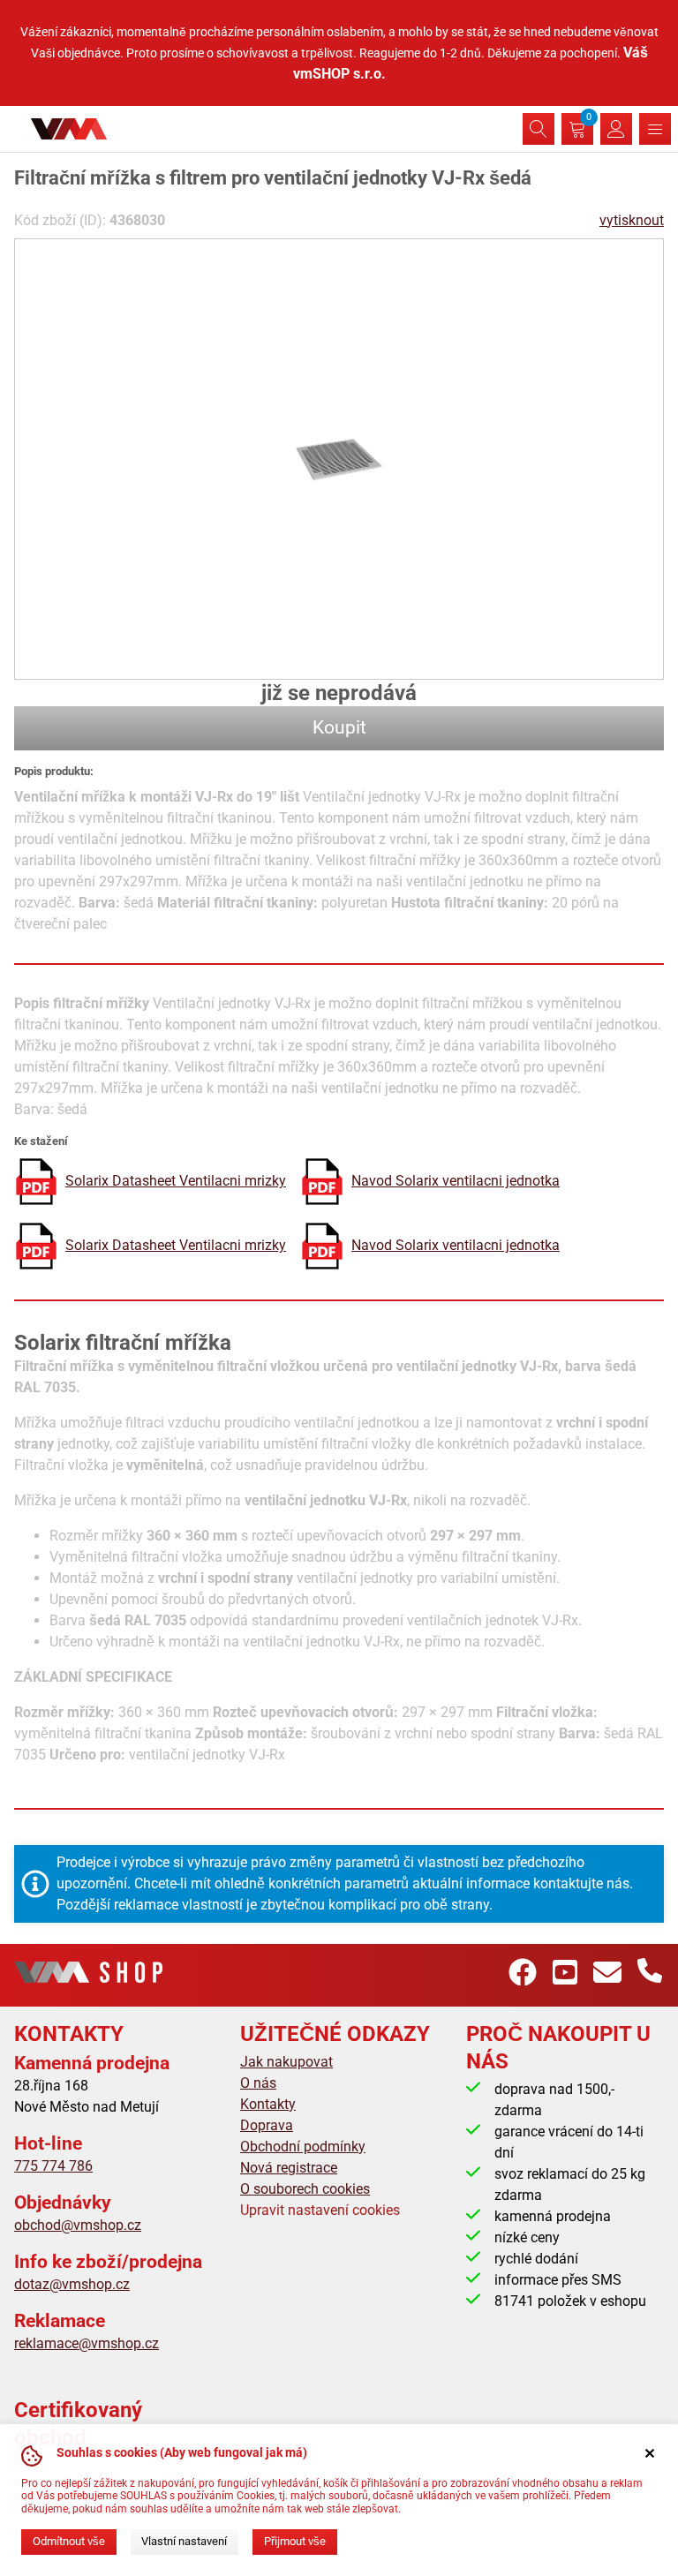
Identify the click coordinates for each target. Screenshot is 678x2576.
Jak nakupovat (286, 2062)
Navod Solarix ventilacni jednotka (456, 1181)
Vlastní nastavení (184, 2541)
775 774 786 (53, 2166)
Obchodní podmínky (303, 2147)
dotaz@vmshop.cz (72, 2284)
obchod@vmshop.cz (78, 2225)
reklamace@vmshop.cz (87, 2343)
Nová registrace (289, 2168)
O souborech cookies (305, 2189)
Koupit (339, 727)
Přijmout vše (295, 2541)
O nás (258, 2083)
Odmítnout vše (69, 2541)
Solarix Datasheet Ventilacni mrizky (176, 1181)
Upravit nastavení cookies (320, 2210)
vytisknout (632, 220)
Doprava (267, 2125)
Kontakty (268, 2104)
